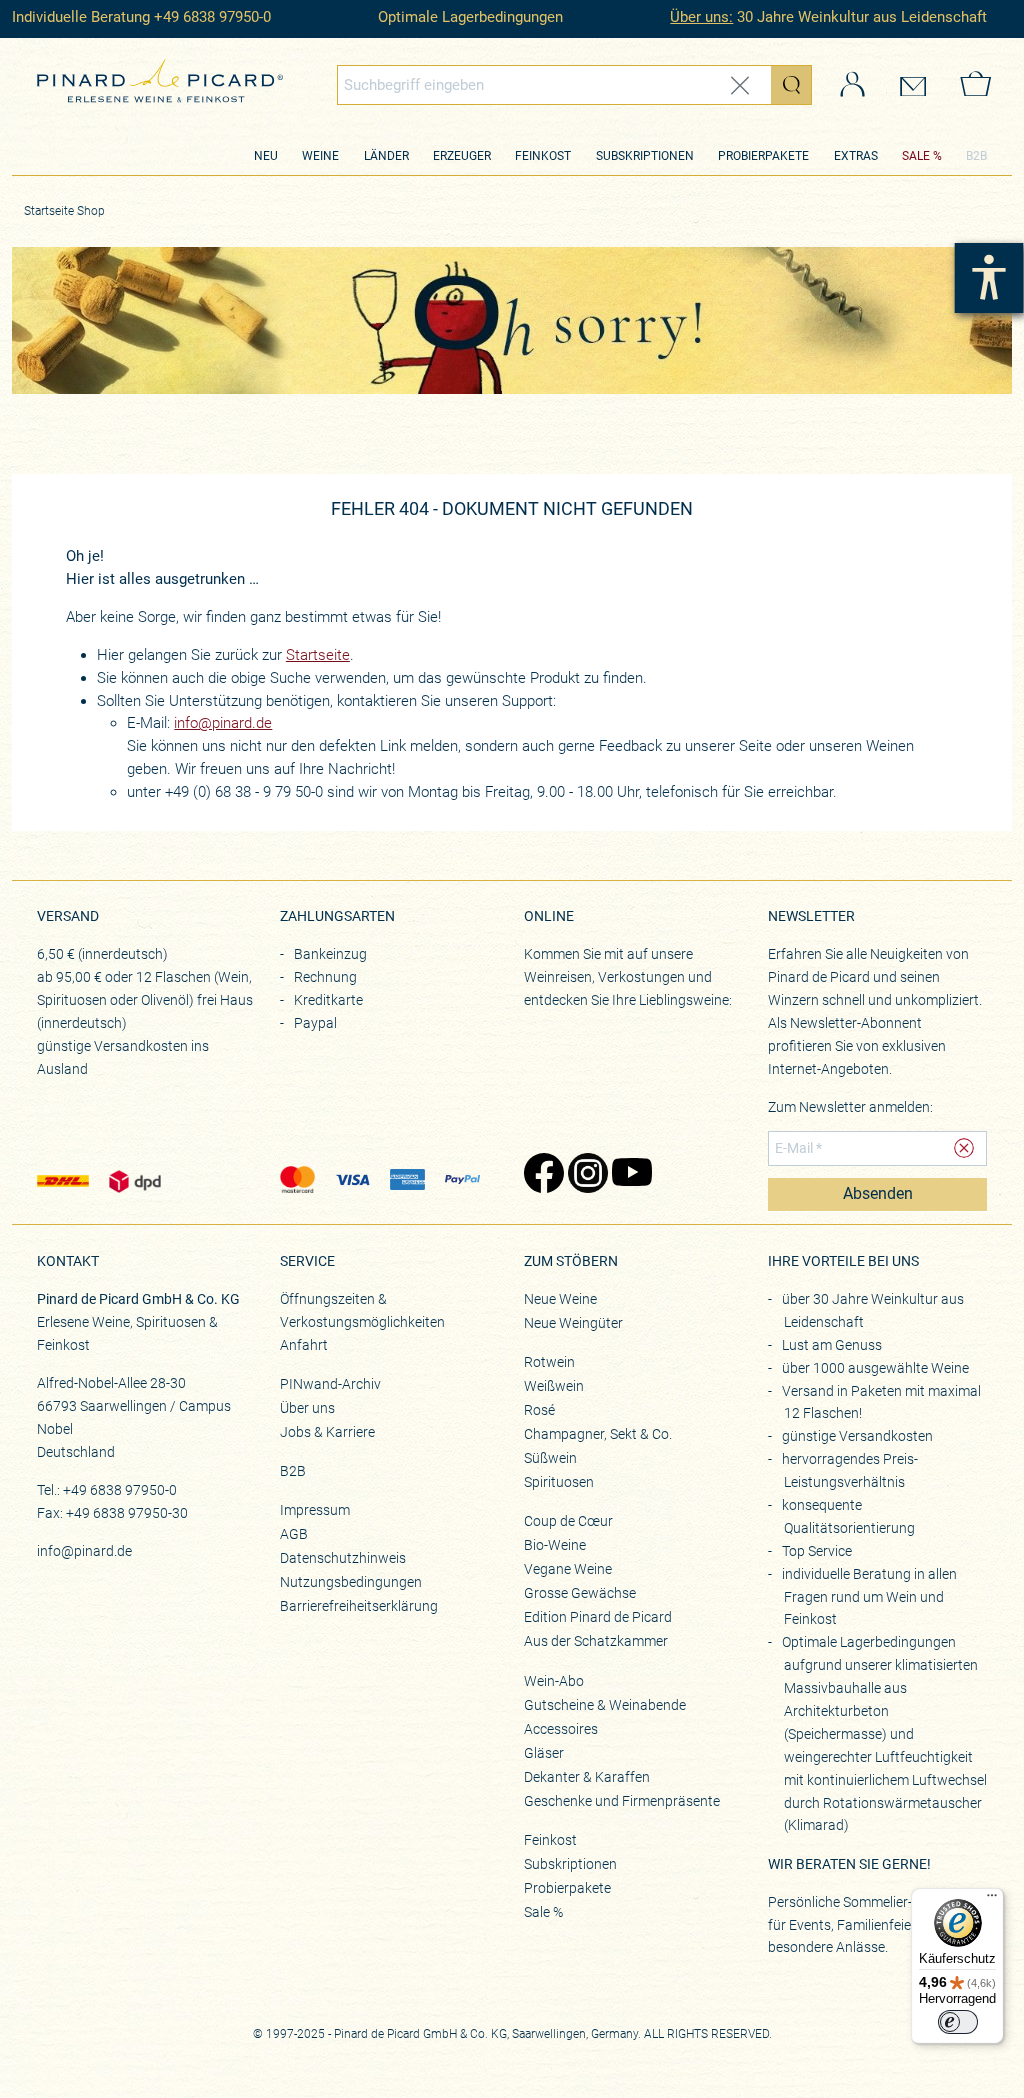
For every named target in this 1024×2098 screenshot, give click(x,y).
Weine (320, 156)
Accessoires (561, 1729)
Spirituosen (559, 1482)
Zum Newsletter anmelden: (850, 1107)
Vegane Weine (568, 1569)
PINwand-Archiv (330, 1384)
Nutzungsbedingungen (351, 1582)
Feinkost (543, 156)
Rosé (539, 1410)
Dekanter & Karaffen (587, 1777)
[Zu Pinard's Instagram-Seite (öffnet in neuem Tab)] (580, 1175)
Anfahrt (304, 1345)
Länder (386, 156)
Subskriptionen (645, 156)
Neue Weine (560, 1299)
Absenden (878, 1194)
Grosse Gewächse (580, 1593)
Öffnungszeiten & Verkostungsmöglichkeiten (362, 1310)
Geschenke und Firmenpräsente (622, 1801)
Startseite (318, 655)
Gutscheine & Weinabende (605, 1705)
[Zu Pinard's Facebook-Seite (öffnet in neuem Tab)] (536, 1175)
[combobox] (574, 85)
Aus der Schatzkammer (596, 1641)
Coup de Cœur (568, 1521)
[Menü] (992, 1900)
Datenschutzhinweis (343, 1558)
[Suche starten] (791, 85)
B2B (976, 156)
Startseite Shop (64, 211)
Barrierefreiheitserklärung (359, 1606)
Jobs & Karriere (327, 1432)
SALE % (922, 156)
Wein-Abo (554, 1681)
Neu (266, 156)
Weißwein (554, 1386)
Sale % (543, 1912)
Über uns (307, 1408)
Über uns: (701, 17)
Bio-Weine (555, 1545)
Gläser (544, 1753)
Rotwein (549, 1362)
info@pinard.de (223, 723)
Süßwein (550, 1458)
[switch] (958, 2022)
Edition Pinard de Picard (598, 1617)
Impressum (315, 1510)
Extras (856, 156)
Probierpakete (763, 156)
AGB (294, 1534)
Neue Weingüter (573, 1323)
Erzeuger (462, 156)
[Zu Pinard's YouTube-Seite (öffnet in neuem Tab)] (624, 1175)
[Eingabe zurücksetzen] (740, 85)
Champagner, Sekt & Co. (598, 1434)
